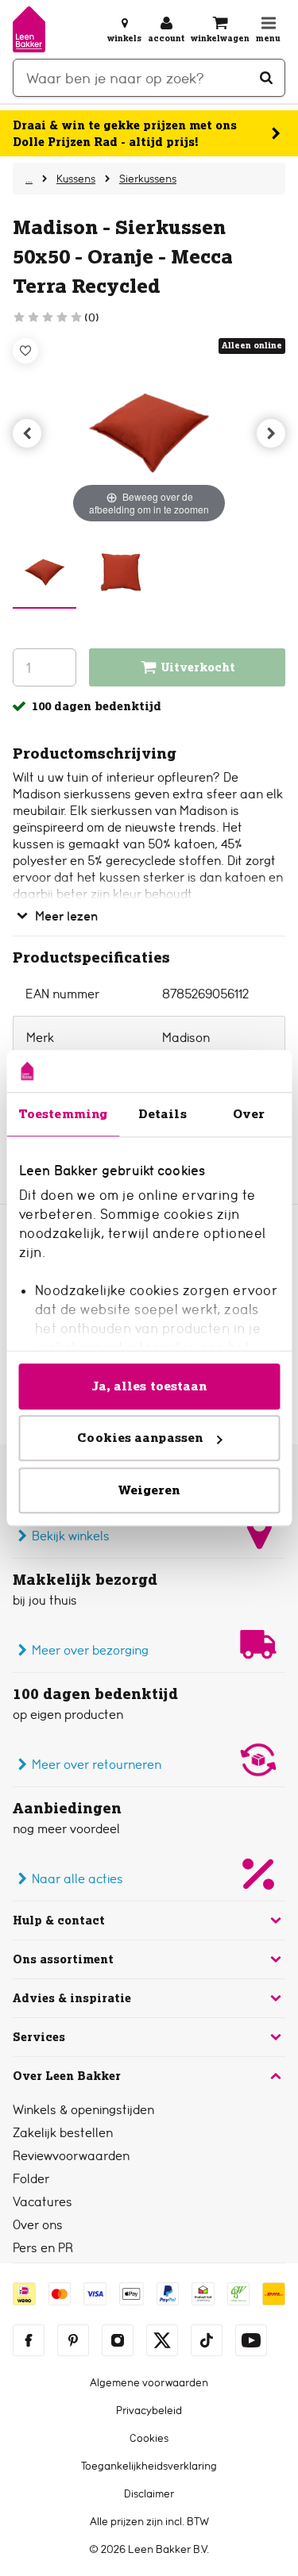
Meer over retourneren (97, 1765)
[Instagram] (118, 2340)
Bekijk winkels (71, 1536)
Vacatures (43, 2202)
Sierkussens (148, 179)
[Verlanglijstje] (25, 351)
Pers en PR (43, 2248)
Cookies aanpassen (140, 1438)
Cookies (149, 2438)
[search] (149, 78)
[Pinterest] (73, 2340)
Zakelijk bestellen (63, 2133)
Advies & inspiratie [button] (72, 1998)
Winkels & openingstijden (83, 2110)
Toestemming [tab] (63, 1114)
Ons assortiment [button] (63, 1959)
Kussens (76, 179)
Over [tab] (249, 1114)
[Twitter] (162, 2340)
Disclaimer (149, 2493)
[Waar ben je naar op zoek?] (266, 78)
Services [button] (39, 2037)
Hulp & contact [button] (59, 1920)
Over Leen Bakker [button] (67, 2076)
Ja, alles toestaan (149, 1386)
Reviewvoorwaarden (71, 2156)
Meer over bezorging (90, 1650)
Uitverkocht (198, 667)
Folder (31, 2179)
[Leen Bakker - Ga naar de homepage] (29, 29)
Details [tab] (163, 1114)
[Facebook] (29, 2340)
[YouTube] (251, 2340)
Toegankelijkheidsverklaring (149, 2466)
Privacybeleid (149, 2410)
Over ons (38, 2225)
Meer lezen (66, 916)
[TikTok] (207, 2340)
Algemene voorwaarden (149, 2382)
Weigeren (149, 1490)
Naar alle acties (77, 1879)
